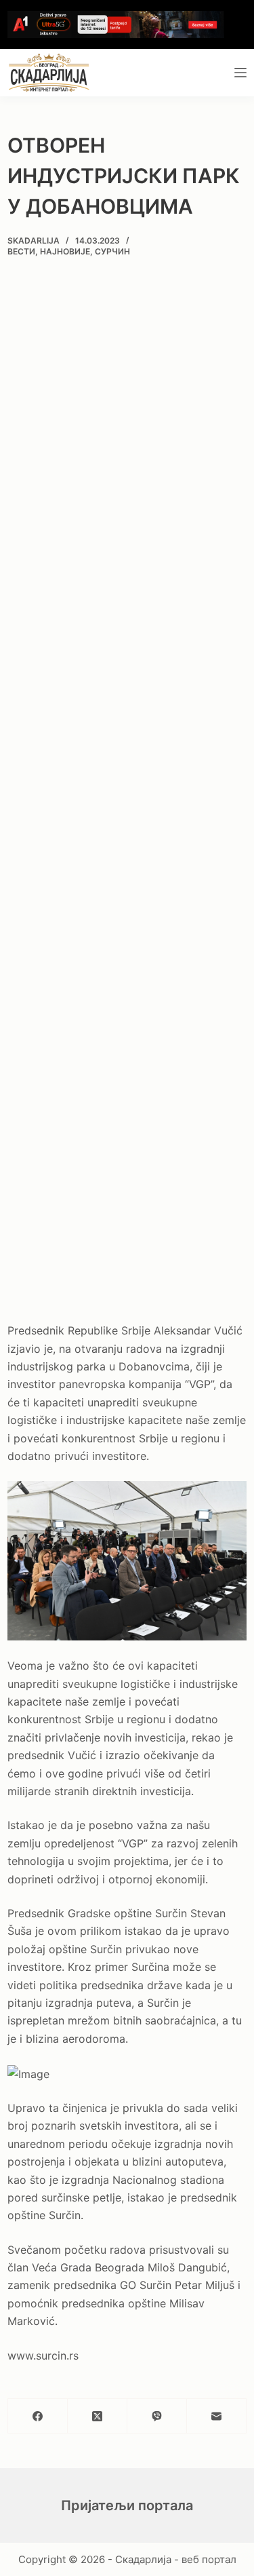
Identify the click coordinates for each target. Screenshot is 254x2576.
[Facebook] (38, 2416)
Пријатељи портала (127, 2505)
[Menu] (240, 73)
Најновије (65, 251)
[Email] (217, 2416)
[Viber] (157, 2416)
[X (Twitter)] (98, 2416)
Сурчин (112, 251)
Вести (21, 251)
